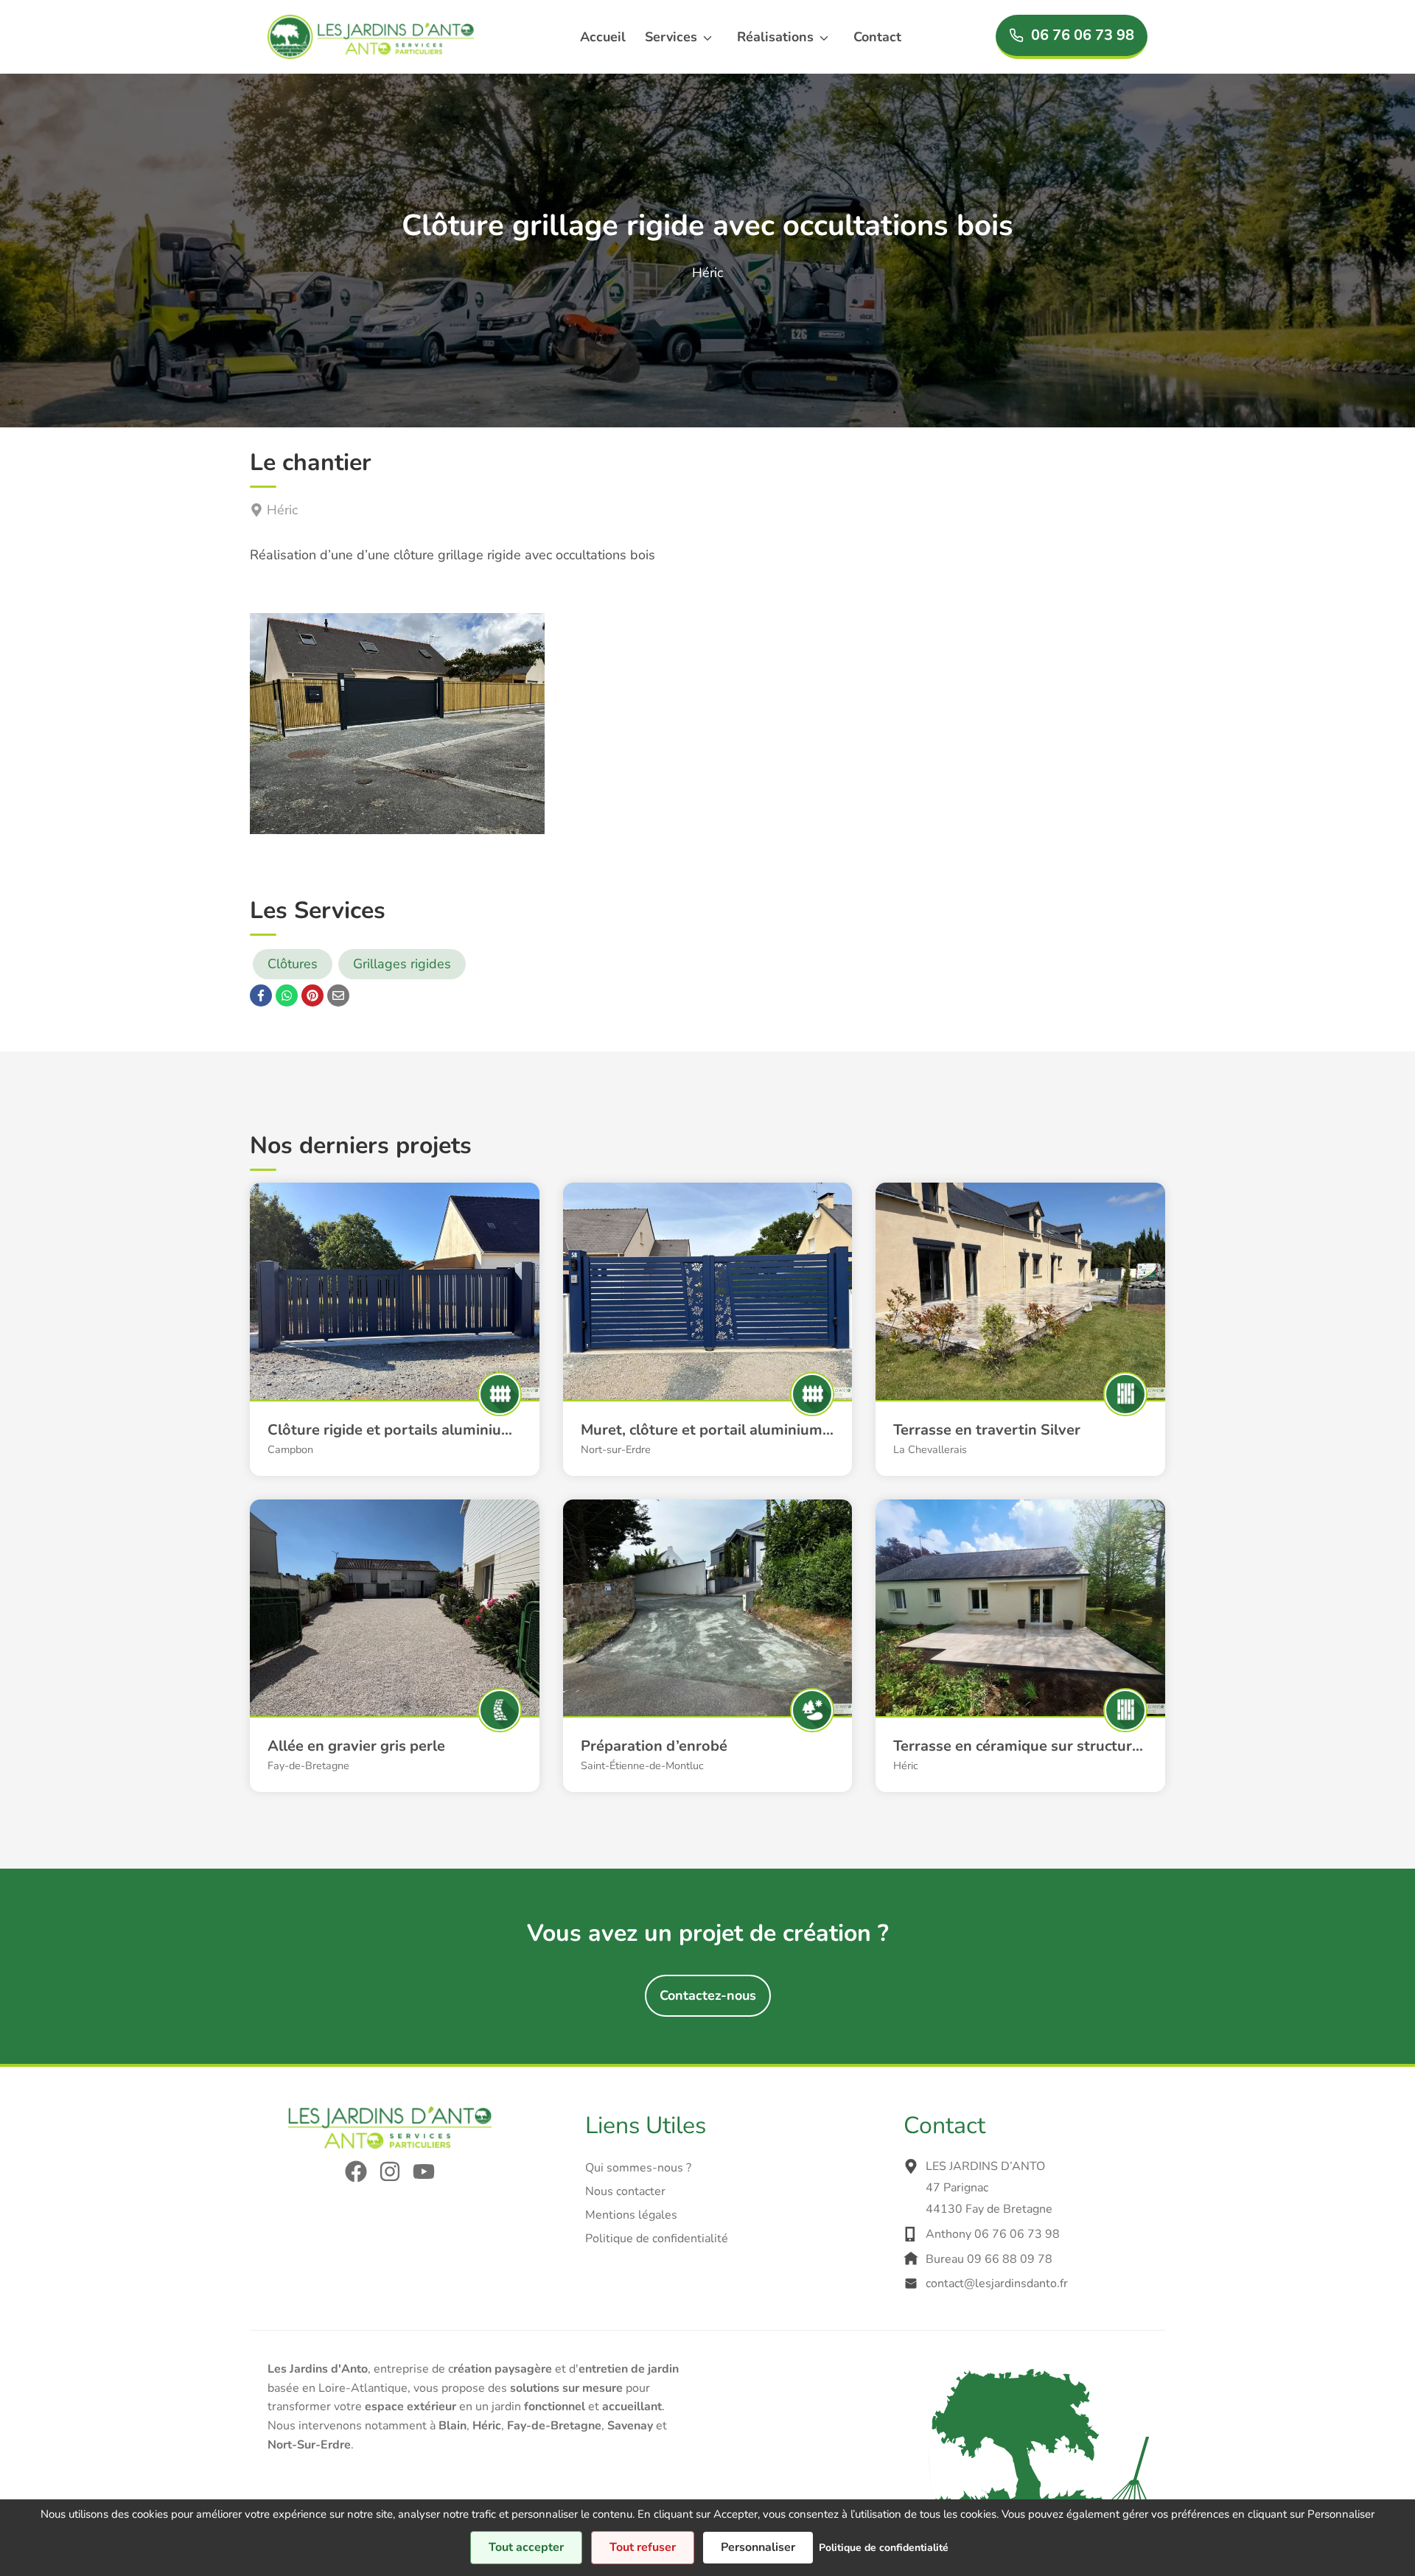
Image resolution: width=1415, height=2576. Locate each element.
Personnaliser (758, 2547)
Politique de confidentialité (657, 2239)
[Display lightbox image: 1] (397, 724)
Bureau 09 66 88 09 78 (989, 2259)
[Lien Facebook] (356, 2171)
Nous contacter (625, 2191)
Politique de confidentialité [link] (884, 2548)
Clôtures (293, 964)
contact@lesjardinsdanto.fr (997, 2283)
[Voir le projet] (395, 1291)
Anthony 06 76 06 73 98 (993, 2234)
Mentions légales (631, 2215)
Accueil (603, 37)
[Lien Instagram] (390, 2171)
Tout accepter (526, 2547)
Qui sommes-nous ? (638, 2168)
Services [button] (671, 37)
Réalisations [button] (775, 37)
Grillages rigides (402, 964)
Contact (877, 37)
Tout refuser (643, 2547)
